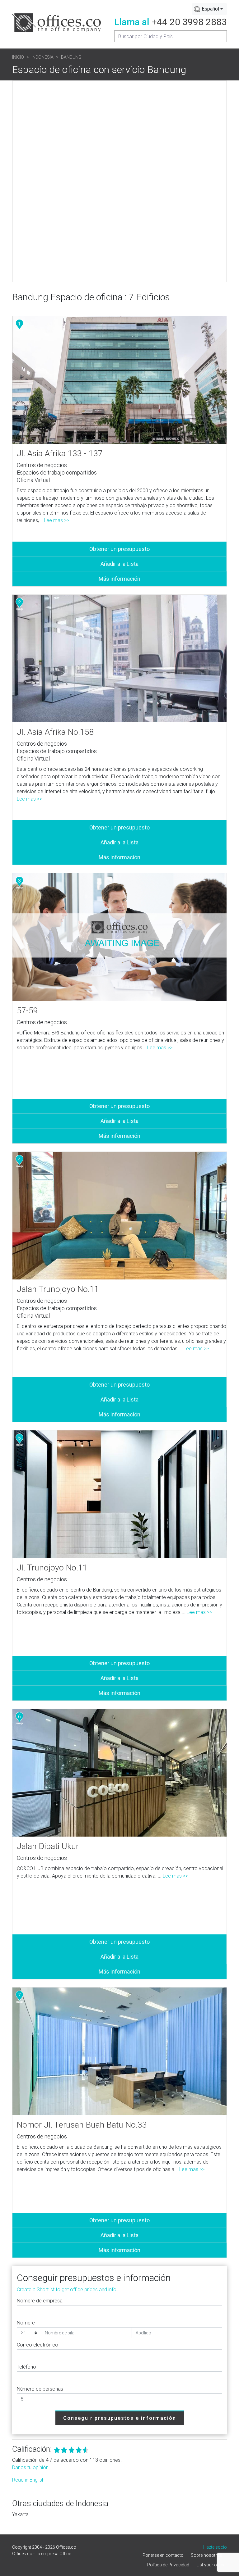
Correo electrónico (37, 2345)
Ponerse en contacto (163, 2555)
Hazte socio (215, 2547)
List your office (211, 2565)
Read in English (28, 2480)
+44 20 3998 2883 (189, 22)
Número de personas (40, 2389)
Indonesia (42, 57)
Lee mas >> (56, 520)
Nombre (26, 2323)
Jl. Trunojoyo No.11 (52, 1568)
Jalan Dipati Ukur (48, 1846)
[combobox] (209, 9)
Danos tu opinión (30, 2467)
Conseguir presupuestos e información (120, 2418)
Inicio (18, 57)
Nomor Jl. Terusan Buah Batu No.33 (82, 2125)
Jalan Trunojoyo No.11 (58, 1289)
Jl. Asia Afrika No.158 (55, 732)
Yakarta (20, 2514)
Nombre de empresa (40, 2301)
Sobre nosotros (206, 2555)
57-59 (27, 1011)
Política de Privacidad (168, 2565)
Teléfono (26, 2367)
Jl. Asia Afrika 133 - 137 (60, 453)
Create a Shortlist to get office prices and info (67, 2290)
